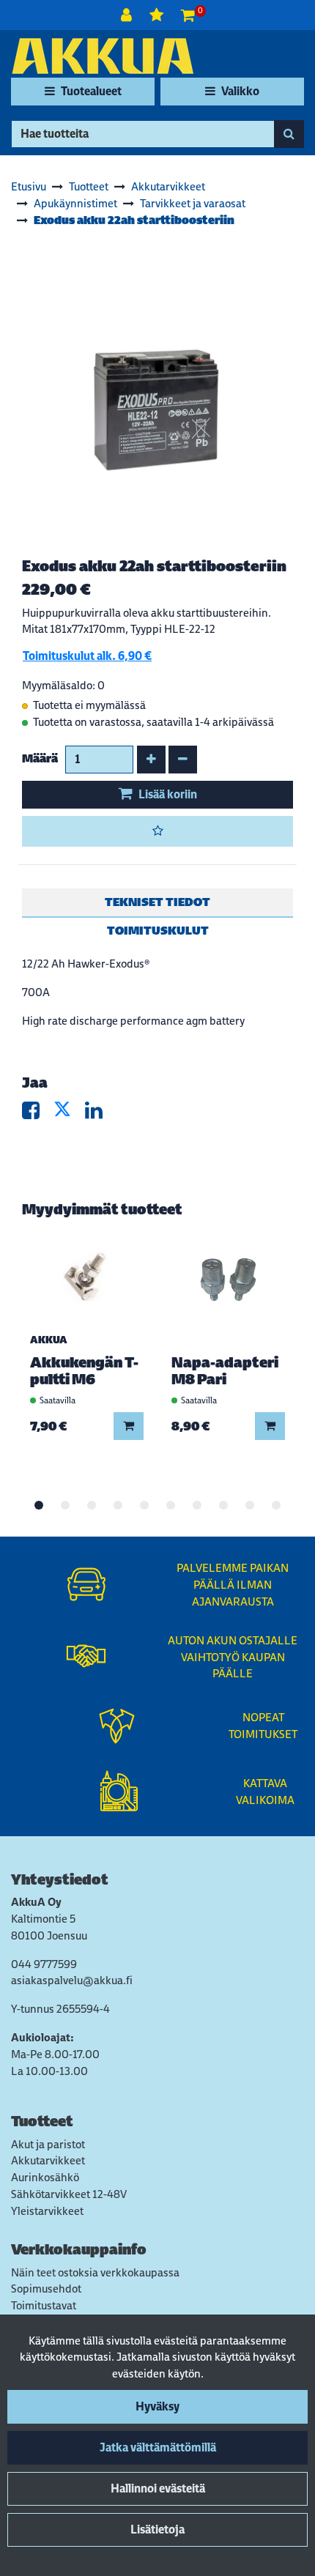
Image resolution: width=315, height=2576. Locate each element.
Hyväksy (157, 2406)
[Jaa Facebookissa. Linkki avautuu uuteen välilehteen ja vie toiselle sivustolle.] (38, 1114)
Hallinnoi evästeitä (158, 2488)
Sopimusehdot (46, 2289)
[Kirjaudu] (128, 15)
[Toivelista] (158, 15)
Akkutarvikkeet (48, 2160)
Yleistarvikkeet (47, 2211)
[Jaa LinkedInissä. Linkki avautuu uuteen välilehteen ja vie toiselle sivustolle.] (100, 1114)
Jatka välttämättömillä (158, 2447)
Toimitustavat (44, 2305)
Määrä (40, 758)
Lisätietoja (157, 2529)
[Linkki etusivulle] (103, 56)
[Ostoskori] (188, 15)
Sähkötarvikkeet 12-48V (69, 2194)
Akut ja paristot (48, 2144)
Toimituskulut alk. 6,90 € (87, 656)
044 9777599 (44, 1964)
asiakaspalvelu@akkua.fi (72, 1980)
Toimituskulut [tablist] (158, 931)
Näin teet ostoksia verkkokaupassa (95, 2272)
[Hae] (289, 134)
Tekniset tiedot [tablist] (157, 902)
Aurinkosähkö (45, 2177)
